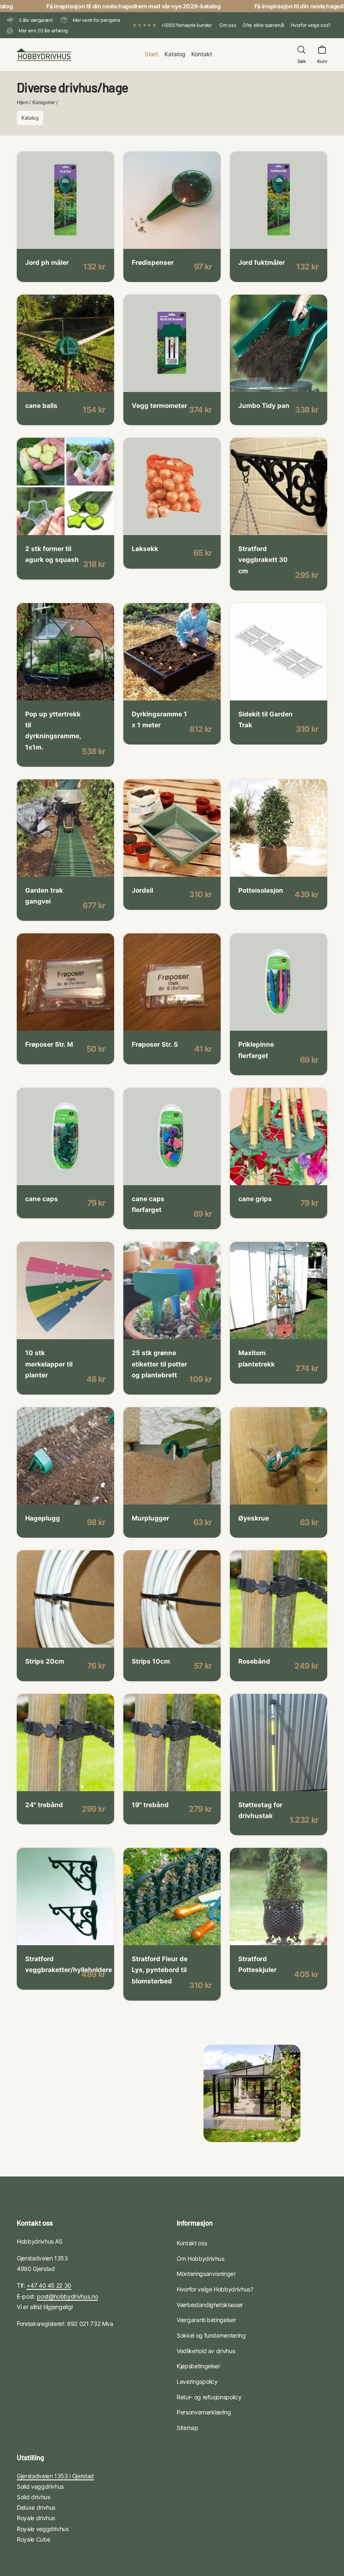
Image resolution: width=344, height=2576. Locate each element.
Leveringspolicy (197, 2381)
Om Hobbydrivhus (201, 2259)
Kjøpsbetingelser (198, 2366)
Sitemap (188, 2428)
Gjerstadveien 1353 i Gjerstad (55, 2476)
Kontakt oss (192, 2243)
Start (151, 54)
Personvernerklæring (204, 2412)
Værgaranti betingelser (206, 2320)
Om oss (228, 25)
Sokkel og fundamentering (211, 2335)
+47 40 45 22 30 (49, 2285)
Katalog (175, 54)
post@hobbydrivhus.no (67, 2296)
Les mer (45, 237)
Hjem (23, 102)
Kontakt (202, 54)
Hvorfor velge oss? (311, 25)
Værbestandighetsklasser (210, 2305)
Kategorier (44, 102)
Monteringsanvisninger (206, 2274)
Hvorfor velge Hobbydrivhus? (215, 2289)
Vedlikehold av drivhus (206, 2351)
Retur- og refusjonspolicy (209, 2397)
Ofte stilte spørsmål (263, 25)
